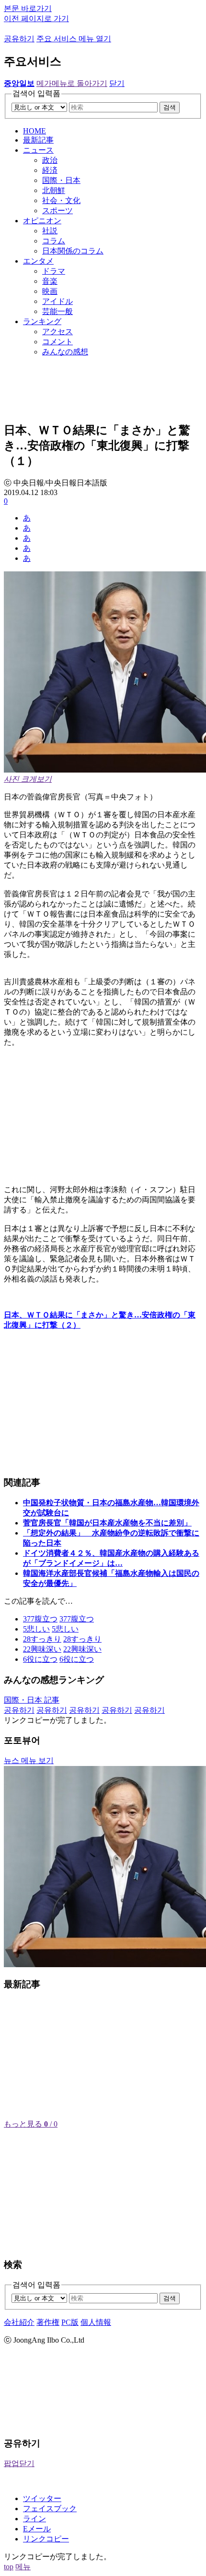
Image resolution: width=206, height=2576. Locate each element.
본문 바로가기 (28, 8)
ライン (34, 2519)
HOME (34, 131)
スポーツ (57, 211)
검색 (170, 107)
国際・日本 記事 (32, 1700)
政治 (50, 160)
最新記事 (38, 140)
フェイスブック (50, 2509)
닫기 (117, 83)
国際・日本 (61, 180)
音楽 (50, 281)
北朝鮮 (54, 190)
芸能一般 (57, 311)
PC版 (70, 2322)
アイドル (57, 301)
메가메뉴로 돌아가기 (72, 83)
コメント (57, 342)
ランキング (42, 321)
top (9, 2567)
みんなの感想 (65, 352)
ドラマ (54, 271)
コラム (54, 241)
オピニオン (42, 221)
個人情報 (96, 2322)
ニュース (38, 150)
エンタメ (38, 261)
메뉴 (23, 2567)
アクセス (57, 332)
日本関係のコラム (73, 251)
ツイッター (42, 2498)
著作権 (48, 2322)
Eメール (37, 2529)
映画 (50, 291)
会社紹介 (19, 2322)
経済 (50, 170)
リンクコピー (46, 2539)
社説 (50, 231)
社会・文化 (61, 200)
